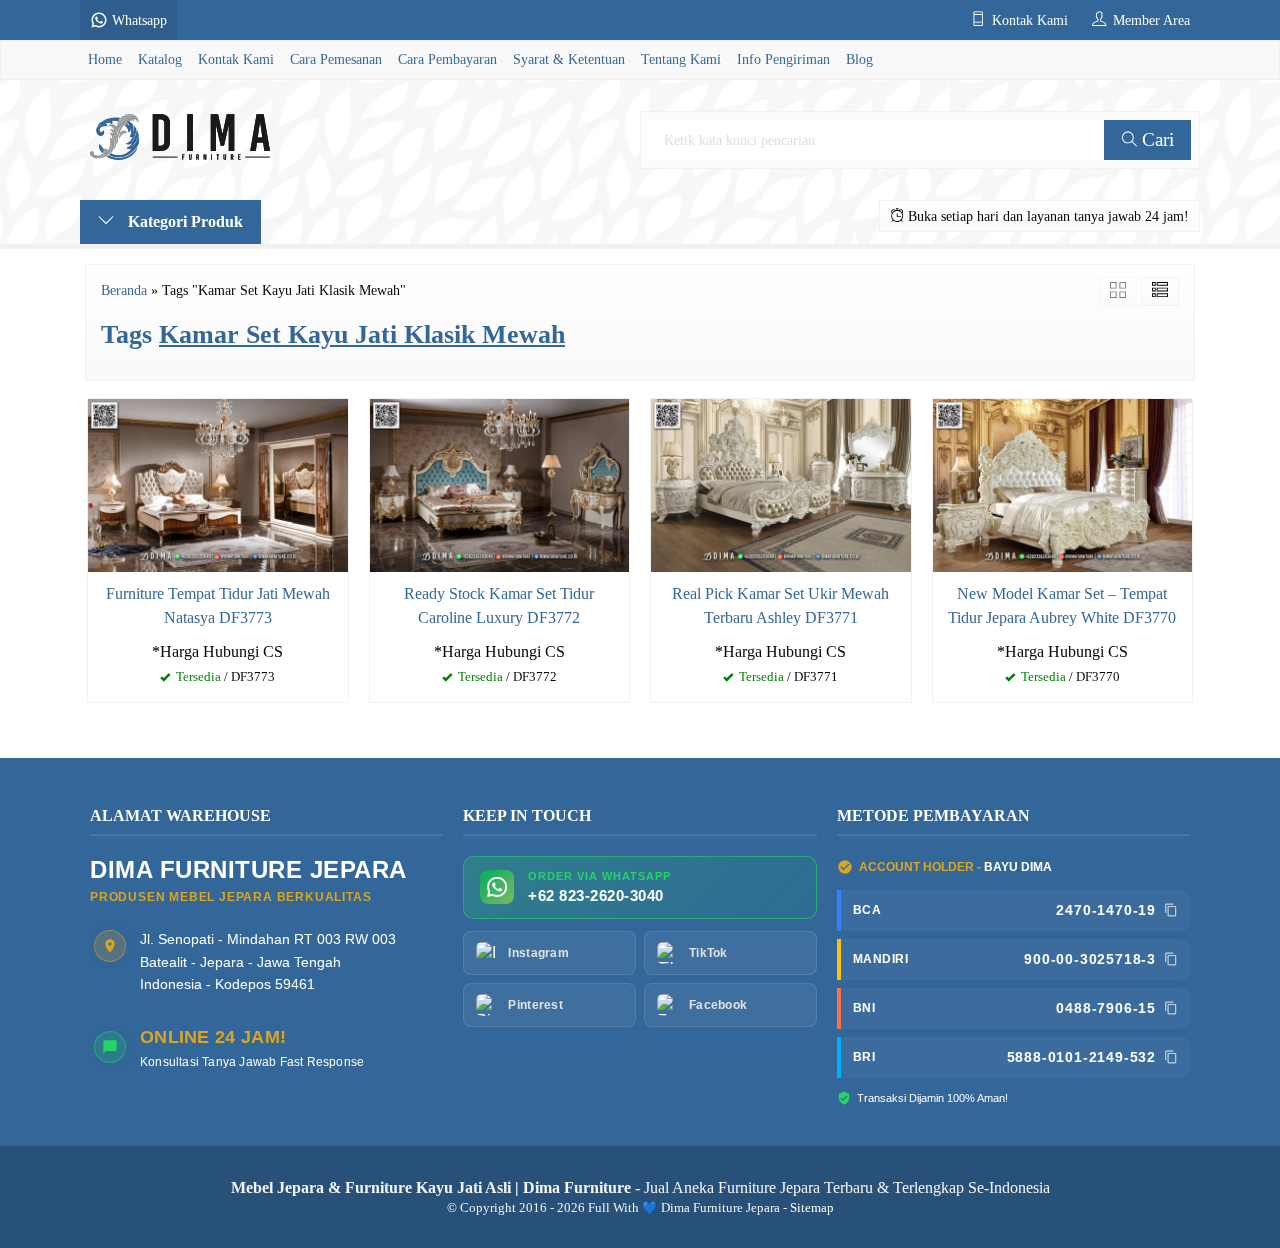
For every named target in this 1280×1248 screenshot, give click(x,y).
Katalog (160, 59)
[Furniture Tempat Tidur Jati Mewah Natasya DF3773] (218, 483)
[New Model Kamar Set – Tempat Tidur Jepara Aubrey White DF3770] (1063, 483)
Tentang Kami (681, 59)
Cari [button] (1155, 139)
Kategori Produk (183, 221)
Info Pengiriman (783, 59)
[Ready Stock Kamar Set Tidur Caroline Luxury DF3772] (500, 483)
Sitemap (812, 1208)
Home (105, 59)
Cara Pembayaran (447, 59)
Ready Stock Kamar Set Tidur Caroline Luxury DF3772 (499, 605)
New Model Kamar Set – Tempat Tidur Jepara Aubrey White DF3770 (1062, 605)
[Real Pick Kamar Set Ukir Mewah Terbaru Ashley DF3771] (781, 483)
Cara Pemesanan (336, 59)
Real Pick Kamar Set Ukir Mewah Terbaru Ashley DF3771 (780, 605)
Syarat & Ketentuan (569, 59)
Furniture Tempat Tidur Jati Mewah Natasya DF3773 (218, 605)
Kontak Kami (236, 59)
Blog (859, 59)
